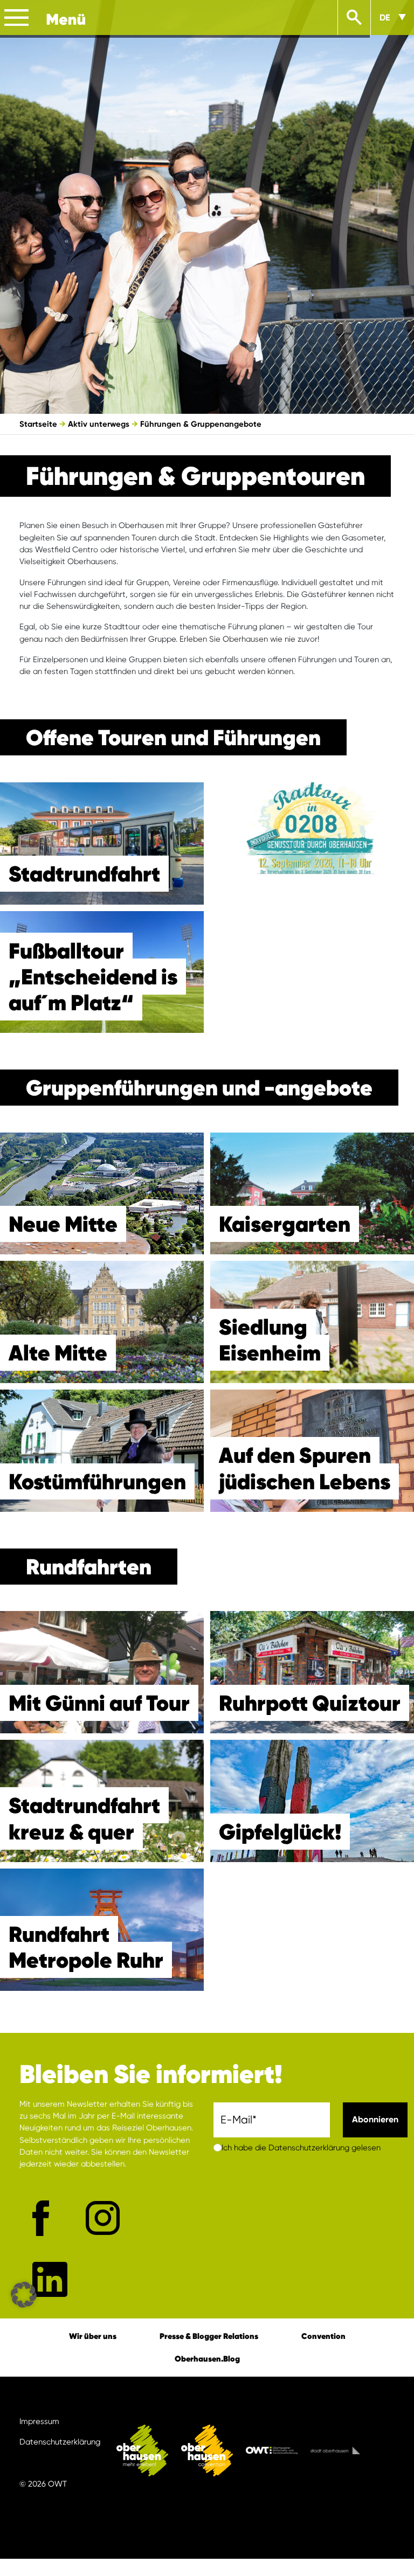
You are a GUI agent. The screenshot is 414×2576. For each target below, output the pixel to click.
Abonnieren (375, 2119)
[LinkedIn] (50, 2279)
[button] (24, 2295)
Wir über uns (93, 2336)
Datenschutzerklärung (60, 2442)
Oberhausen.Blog (207, 2359)
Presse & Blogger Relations (209, 2336)
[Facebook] (41, 2218)
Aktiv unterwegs (99, 424)
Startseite (38, 424)
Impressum (39, 2421)
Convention (323, 2336)
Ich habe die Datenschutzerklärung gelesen (301, 2148)
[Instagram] (103, 2218)
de (385, 18)
